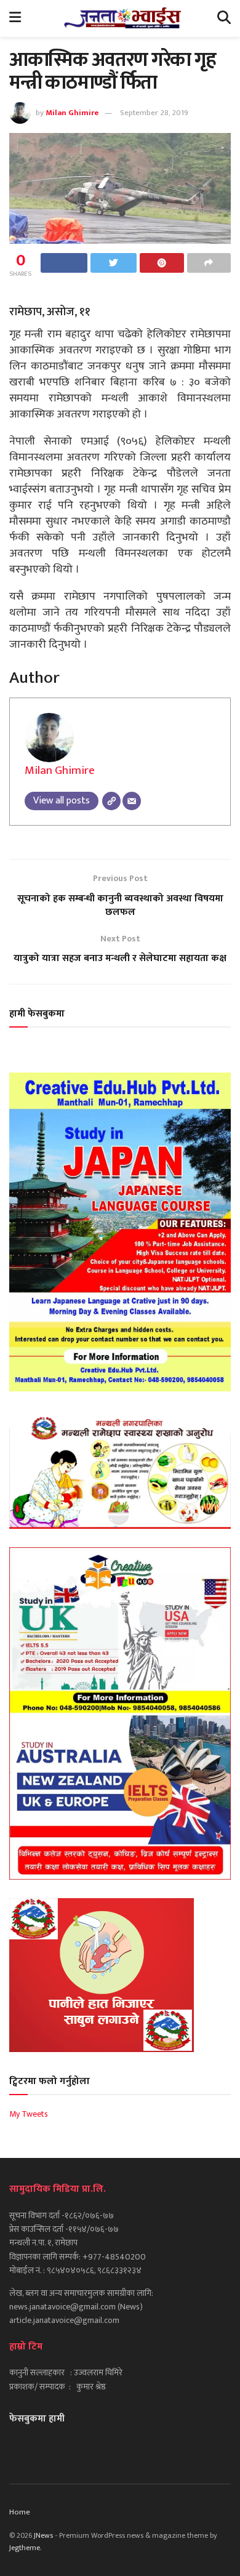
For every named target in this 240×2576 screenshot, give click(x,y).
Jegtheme (25, 2548)
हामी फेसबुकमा (37, 1014)
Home (20, 2512)
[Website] (111, 801)
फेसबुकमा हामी (37, 2419)
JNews (43, 2535)
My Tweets (29, 2114)
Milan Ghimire (72, 113)
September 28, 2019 (154, 113)
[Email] (132, 801)
